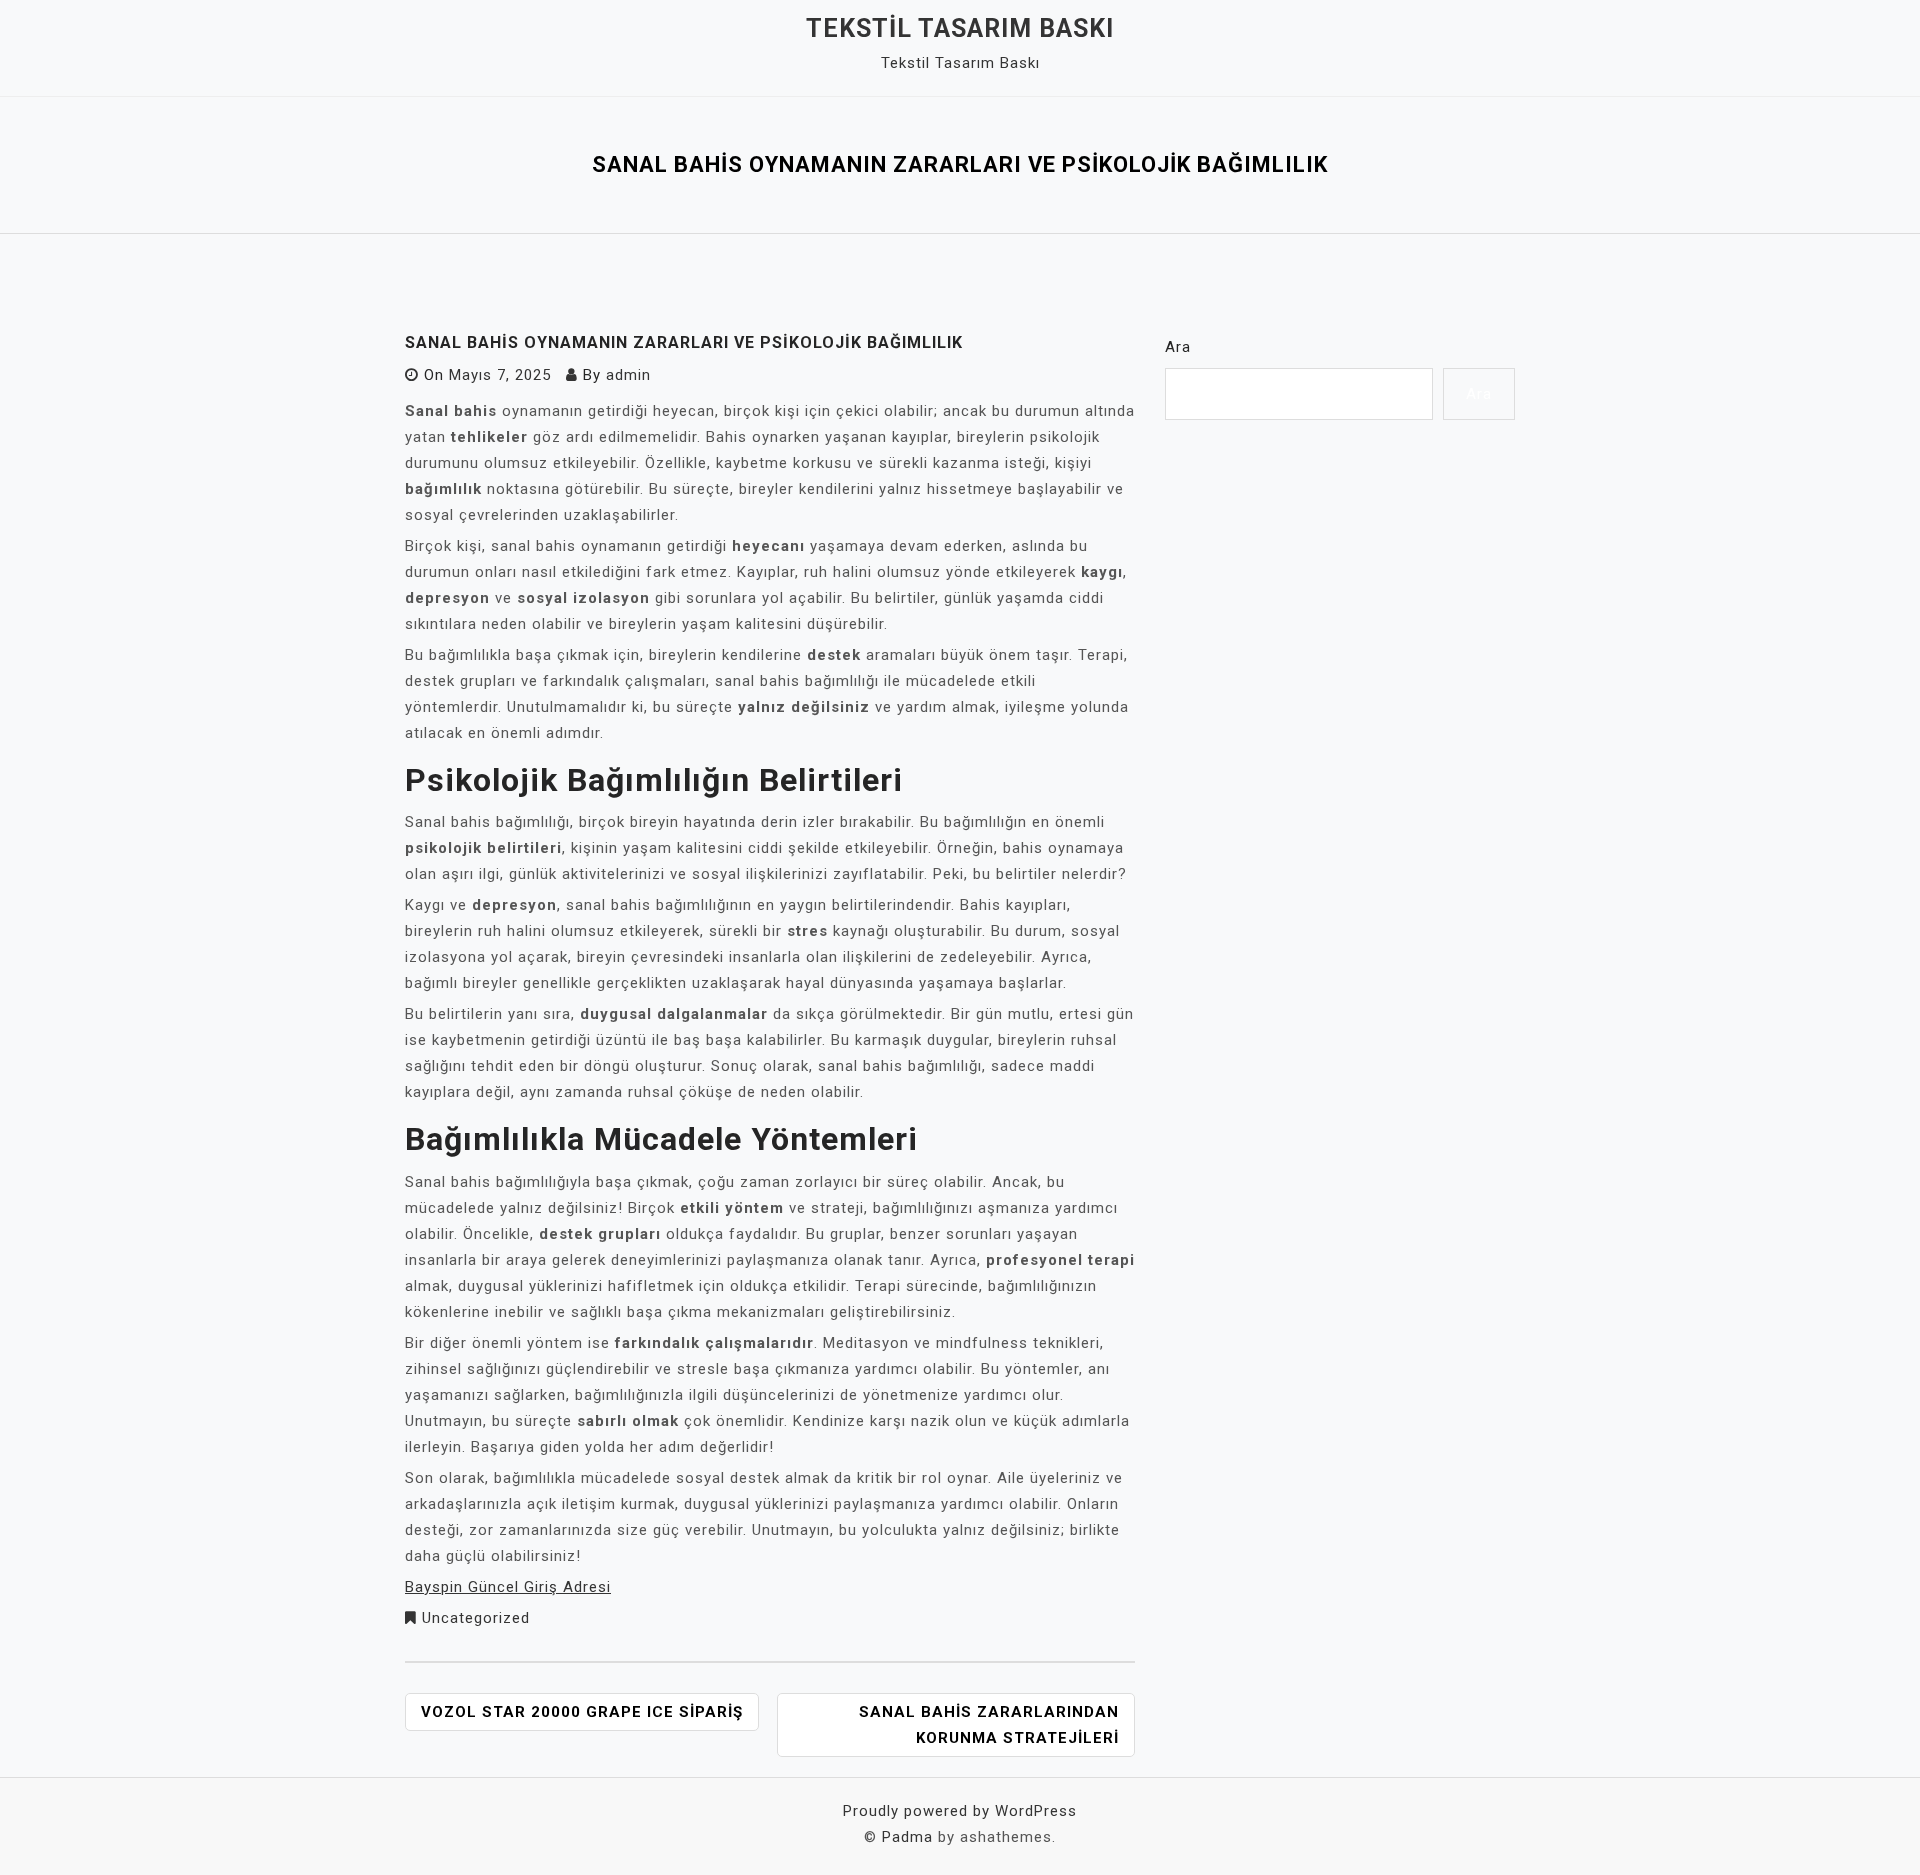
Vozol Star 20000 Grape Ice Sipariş (582, 1712)
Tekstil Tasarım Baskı (960, 28)
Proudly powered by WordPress (960, 1811)
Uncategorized (476, 1618)
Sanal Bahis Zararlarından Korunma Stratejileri (989, 1725)
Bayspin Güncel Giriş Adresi (508, 1587)
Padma (907, 1837)
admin (628, 375)
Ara (1178, 347)
